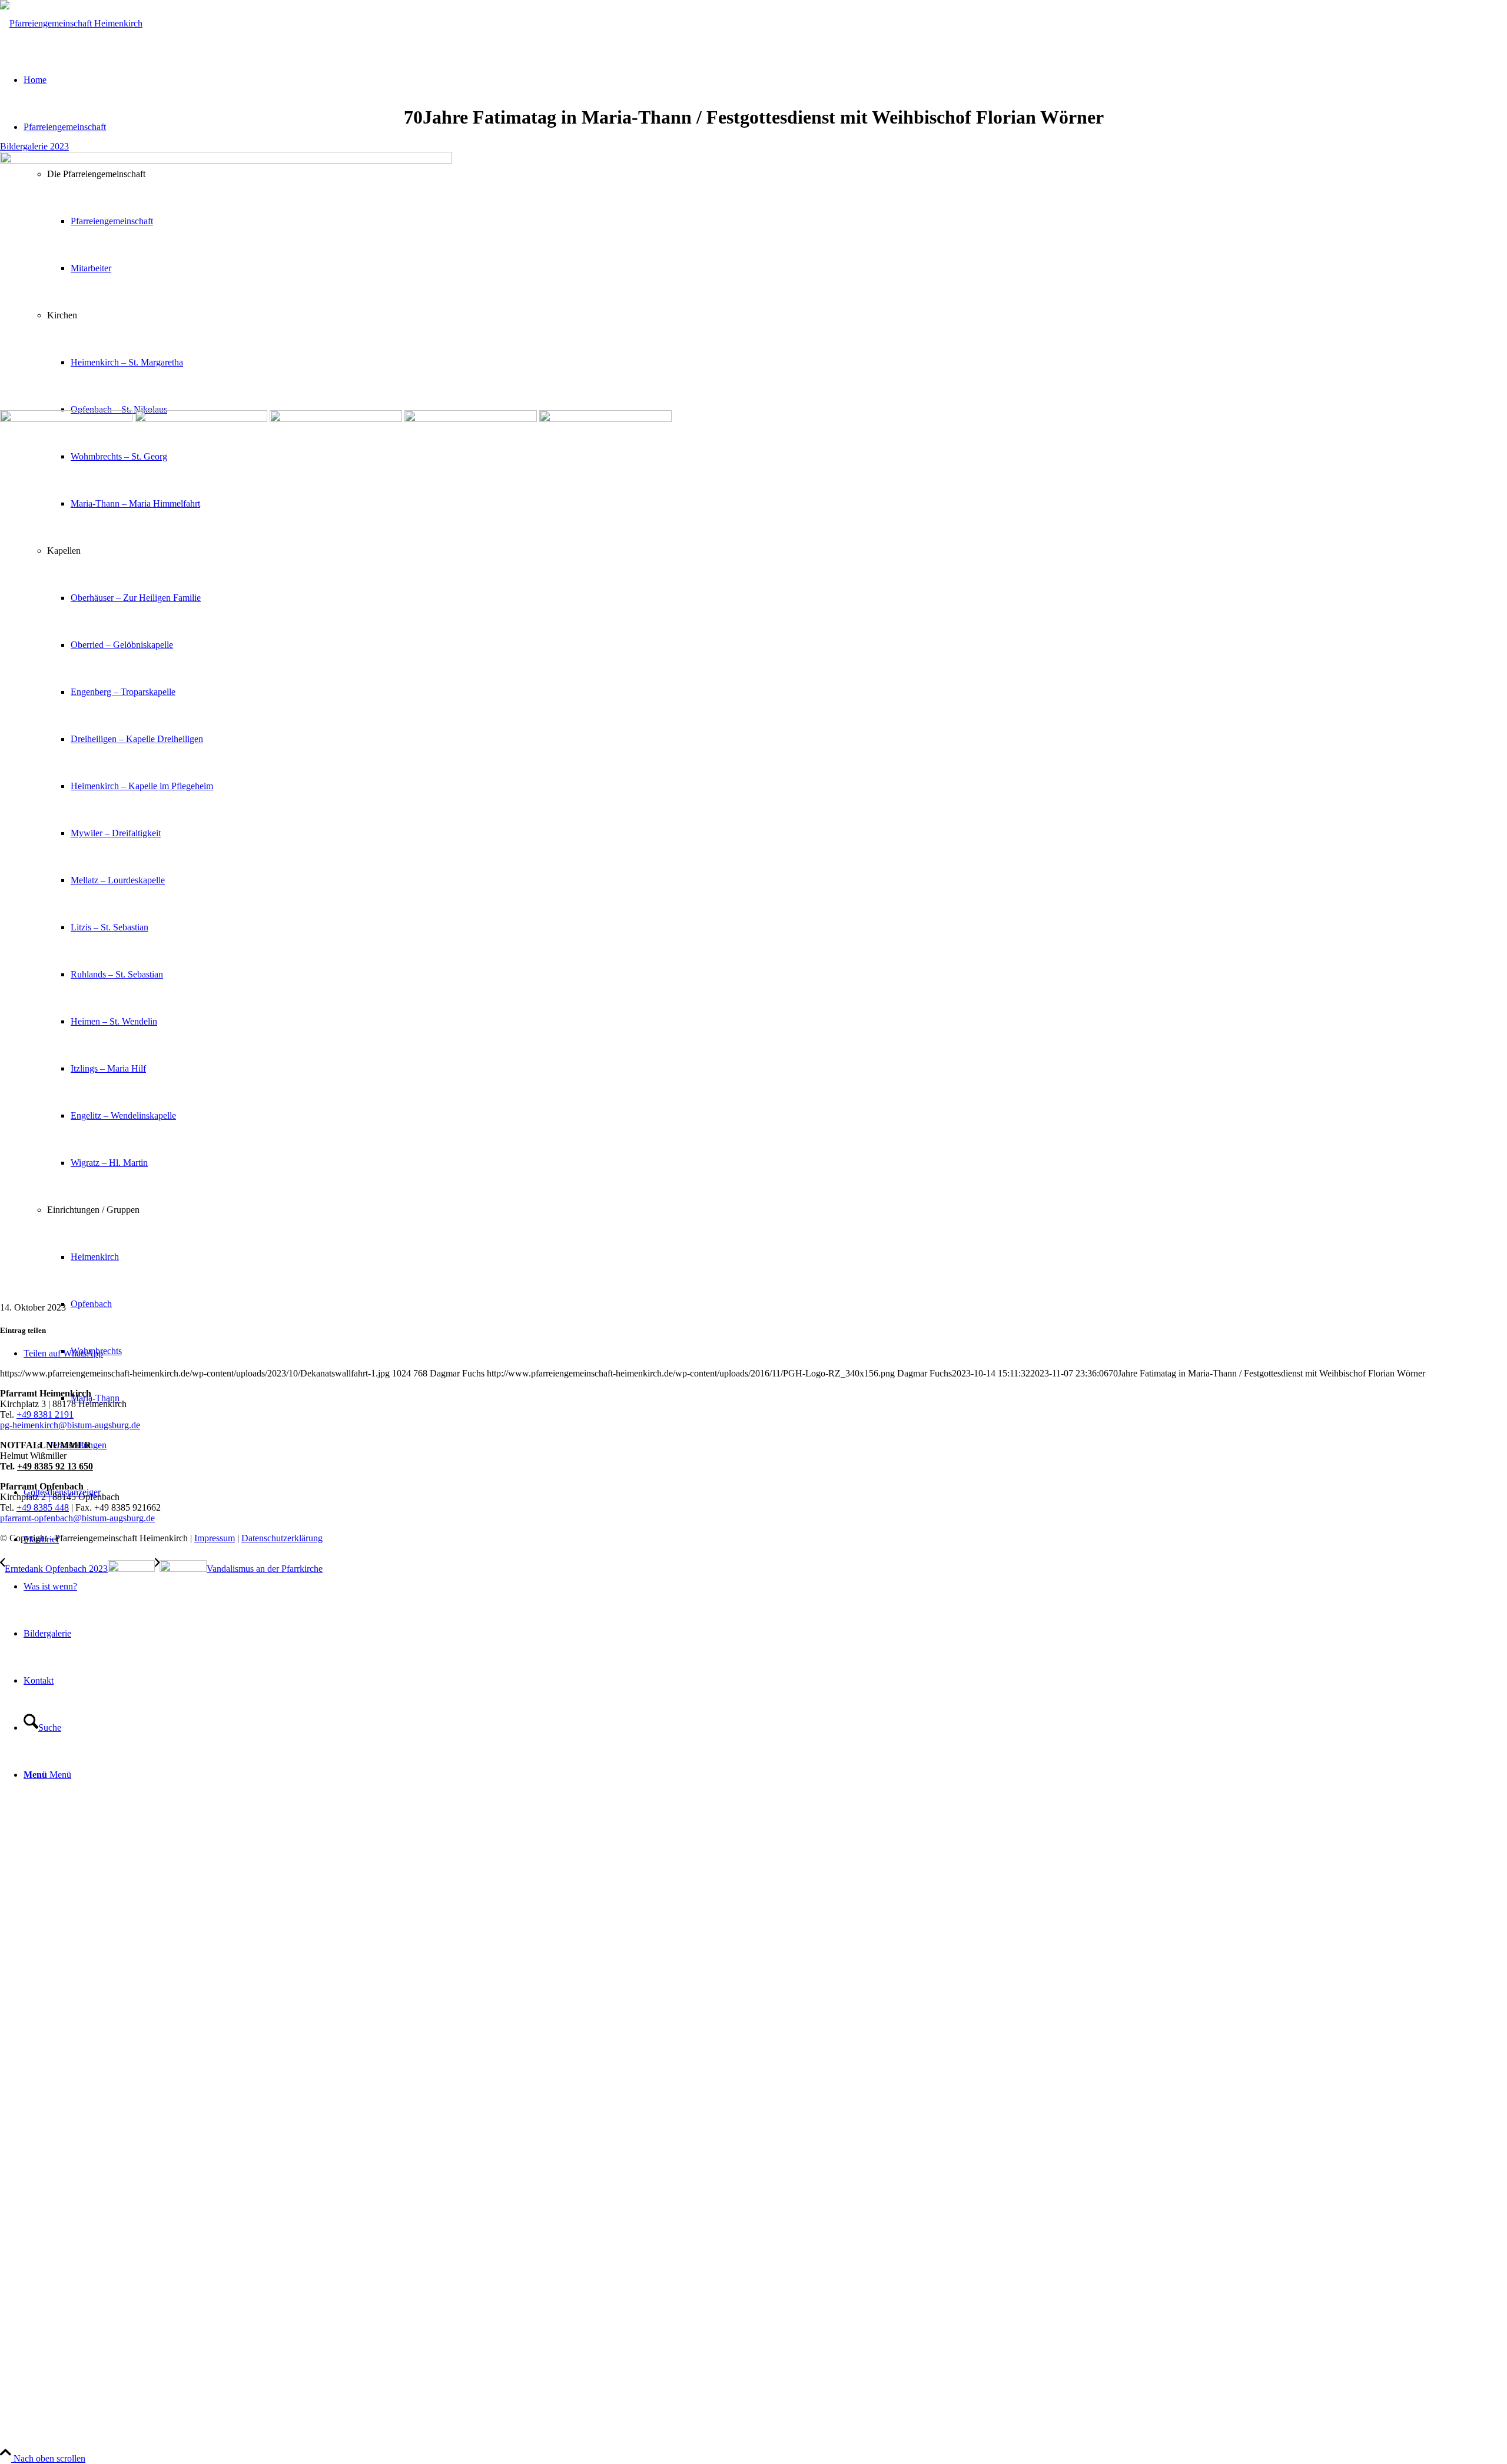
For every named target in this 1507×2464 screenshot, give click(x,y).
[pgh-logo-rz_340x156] (71, 23)
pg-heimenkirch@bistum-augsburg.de (70, 1425)
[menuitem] (765, 1587)
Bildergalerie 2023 (34, 146)
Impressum (215, 1538)
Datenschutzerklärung (282, 1538)
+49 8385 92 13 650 (55, 1466)
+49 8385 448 (43, 1507)
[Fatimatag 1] (226, 160)
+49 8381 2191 (45, 1414)
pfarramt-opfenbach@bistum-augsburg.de (77, 1518)
